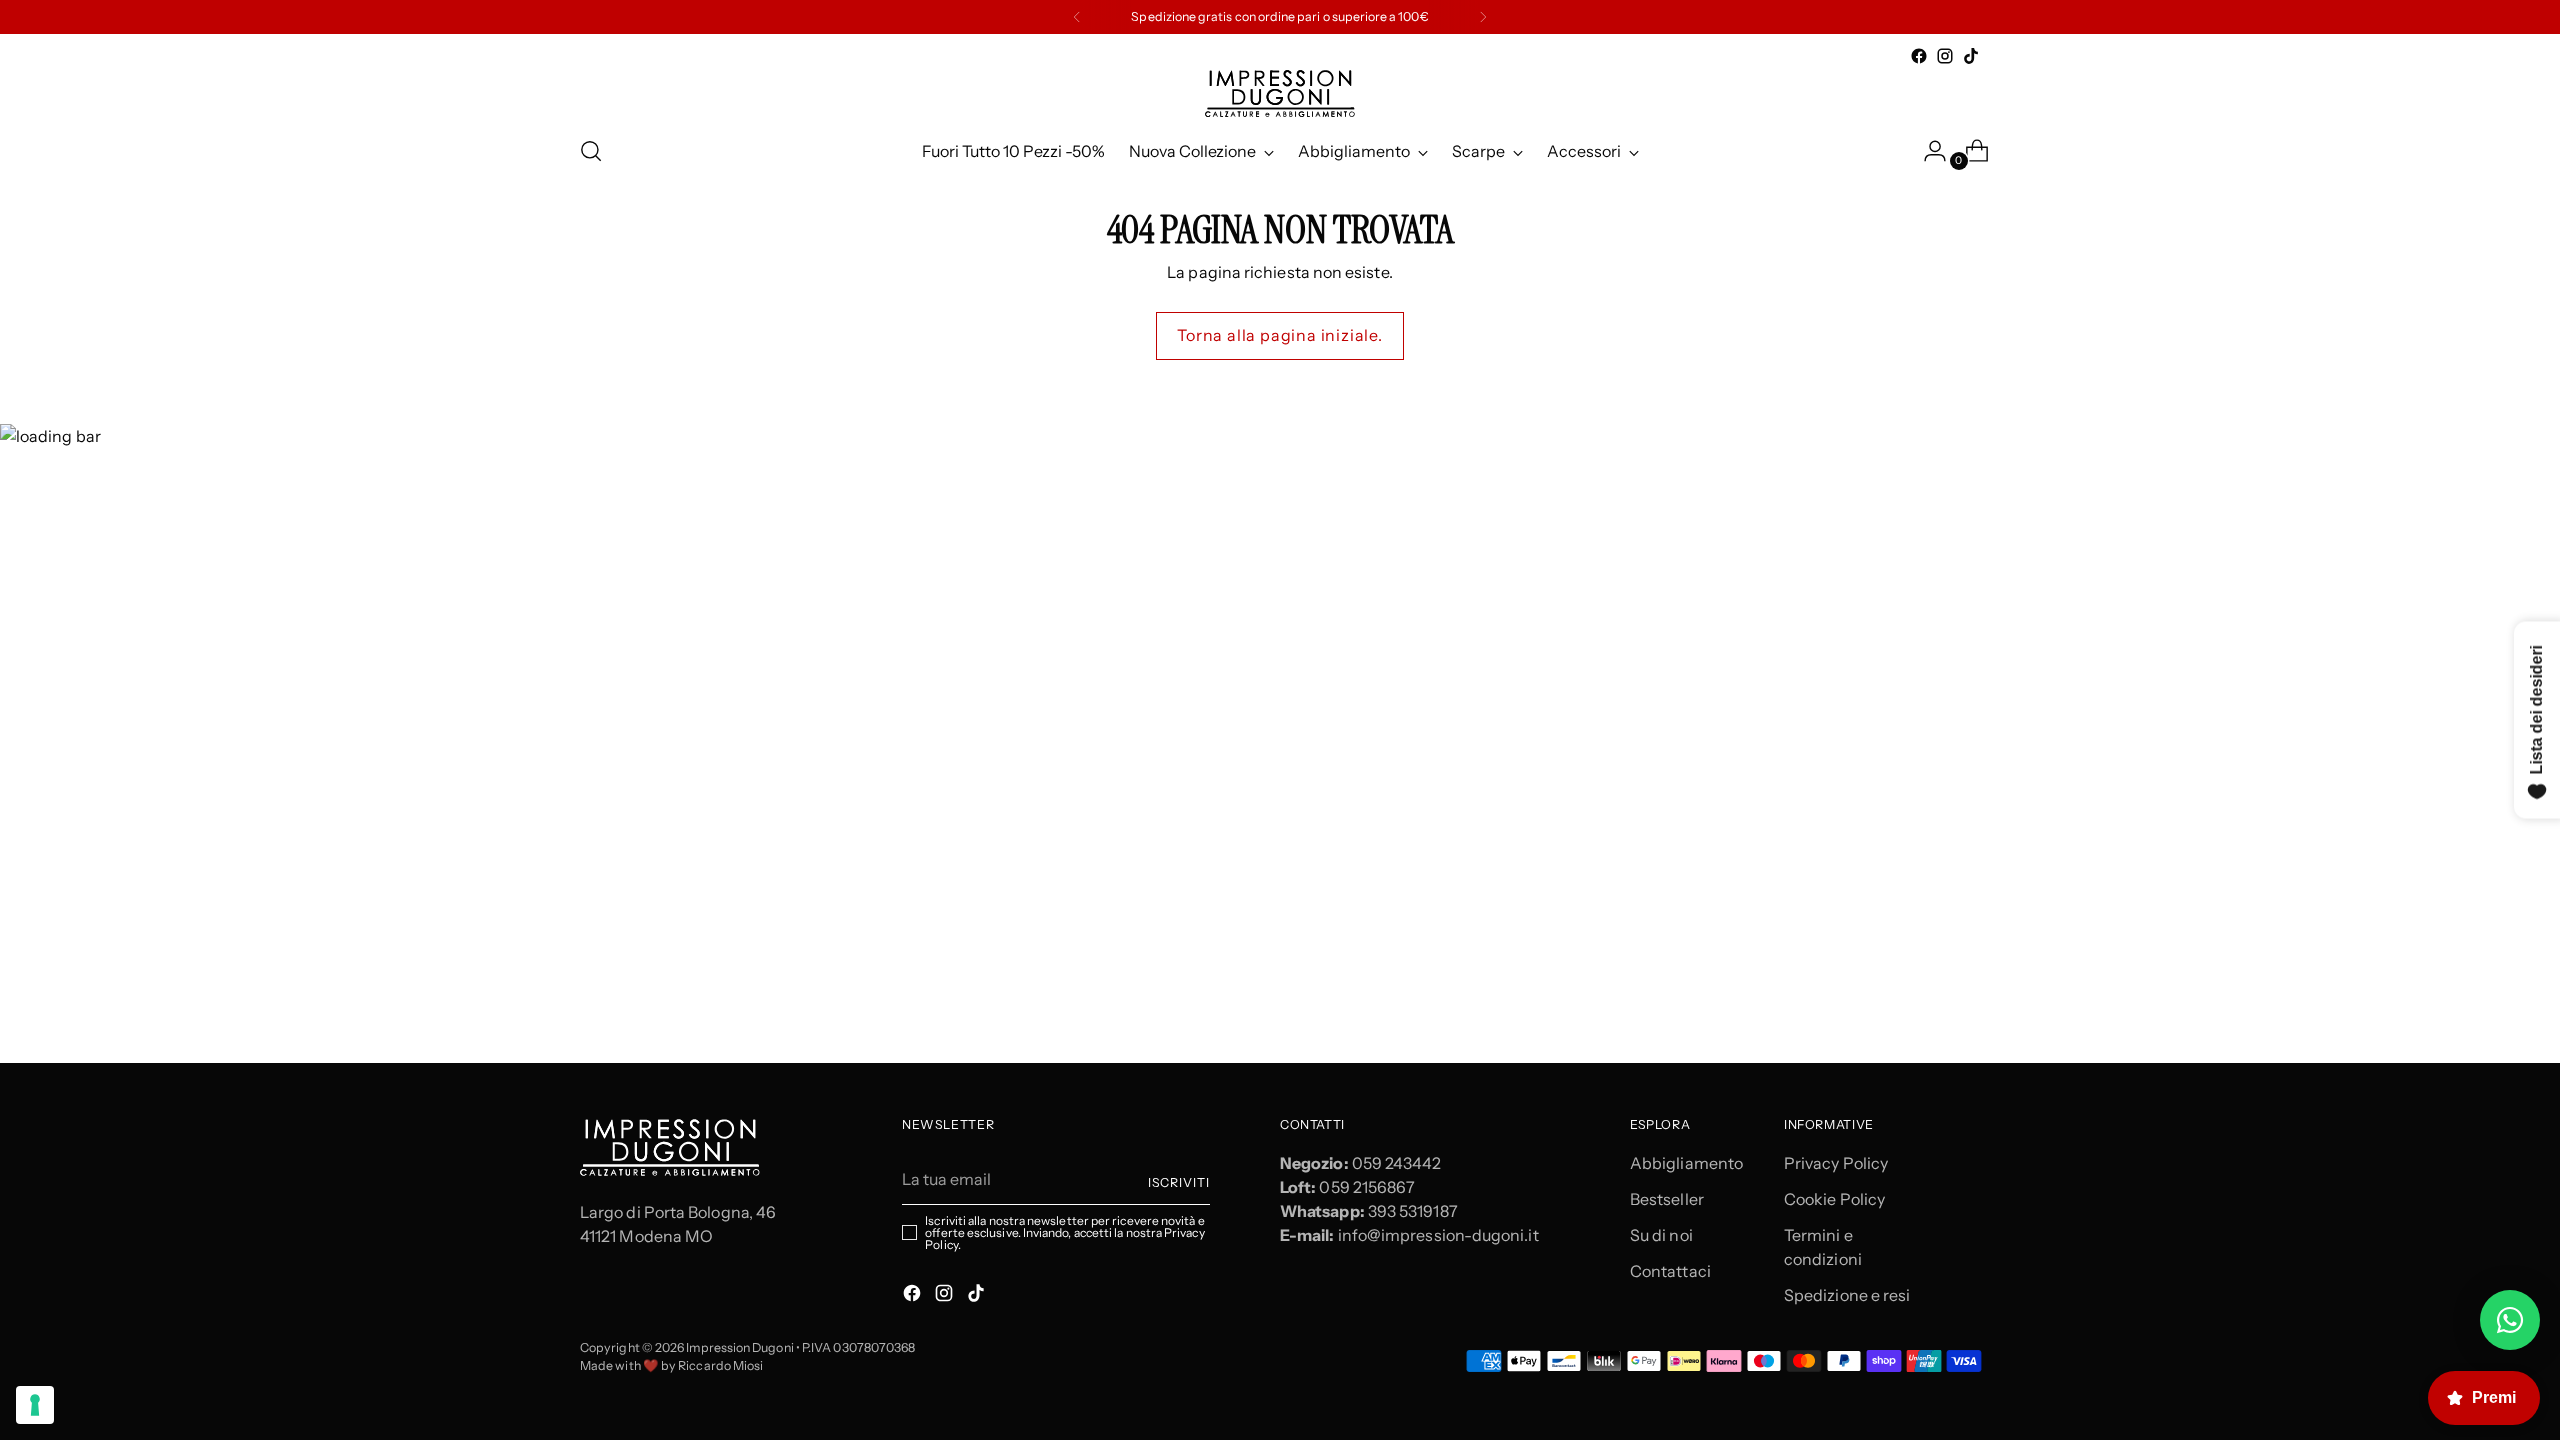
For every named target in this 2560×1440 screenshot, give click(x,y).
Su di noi (1661, 1235)
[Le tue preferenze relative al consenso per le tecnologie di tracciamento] (35, 1405)
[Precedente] (1077, 17)
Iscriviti (1179, 1182)
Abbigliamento (1686, 1163)
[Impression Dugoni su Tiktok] (1971, 56)
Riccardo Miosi (720, 1365)
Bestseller (1667, 1199)
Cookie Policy (1834, 1199)
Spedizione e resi (1847, 1295)
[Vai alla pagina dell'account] (1927, 151)
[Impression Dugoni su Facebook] (1919, 56)
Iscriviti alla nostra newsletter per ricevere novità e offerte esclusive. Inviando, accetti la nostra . (1064, 1233)
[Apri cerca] (591, 151)
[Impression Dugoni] (1280, 93)
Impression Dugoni (739, 1347)
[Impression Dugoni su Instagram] (1945, 56)
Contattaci (1670, 1271)
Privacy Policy (1836, 1163)
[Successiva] (1483, 17)
